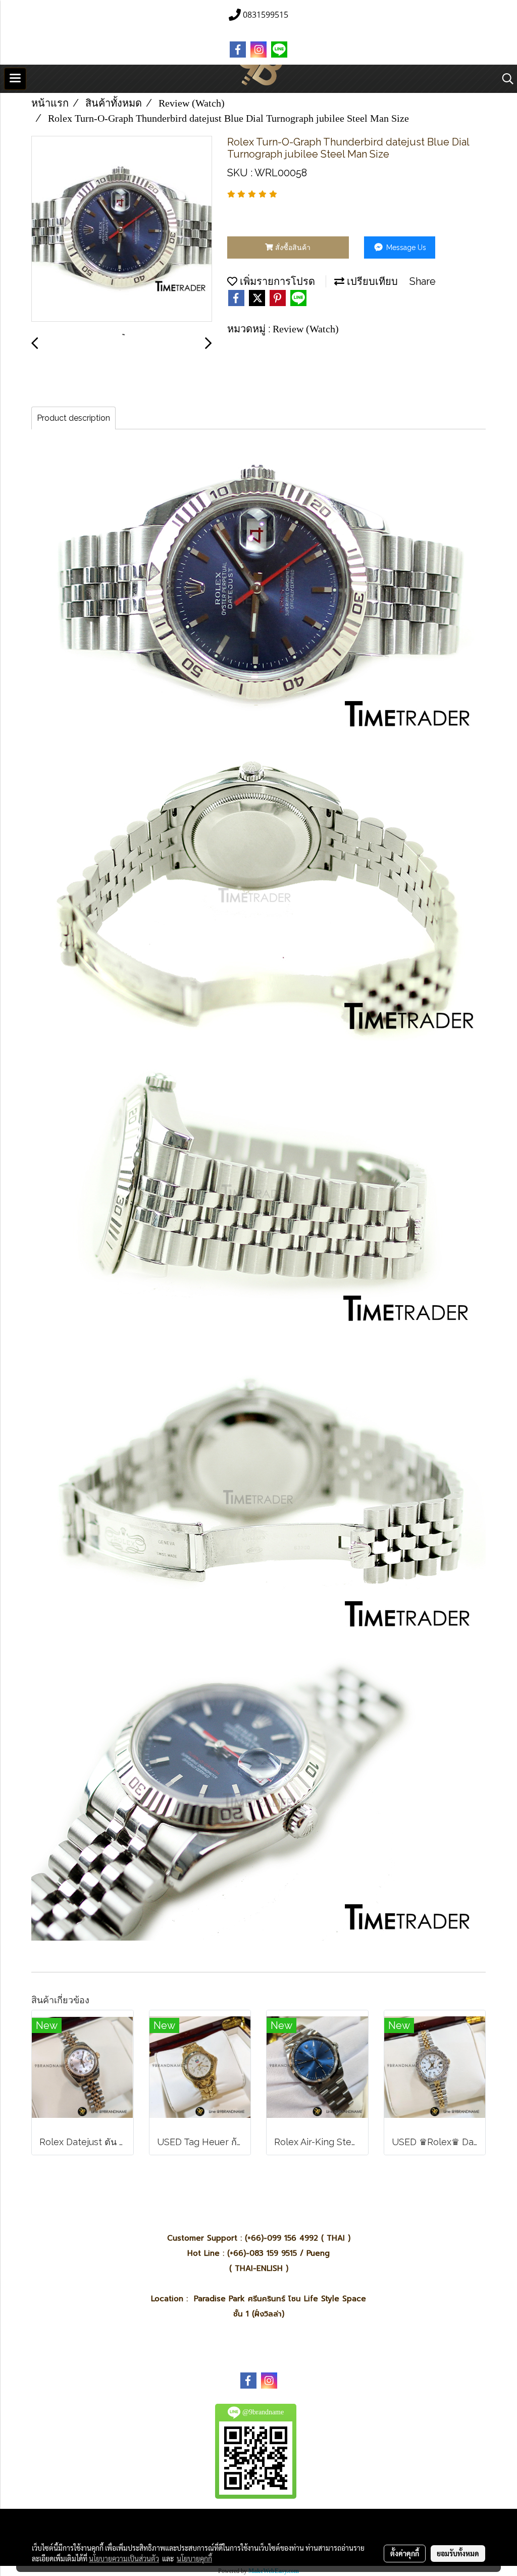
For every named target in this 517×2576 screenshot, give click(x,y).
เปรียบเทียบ (371, 281)
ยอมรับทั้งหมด (458, 2553)
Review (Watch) (306, 329)
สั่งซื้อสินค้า (292, 247)
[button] (504, 79)
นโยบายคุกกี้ (194, 2558)
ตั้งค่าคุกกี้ (405, 2553)
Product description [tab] (73, 418)
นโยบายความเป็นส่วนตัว (124, 2558)
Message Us (405, 247)
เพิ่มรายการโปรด (276, 281)
